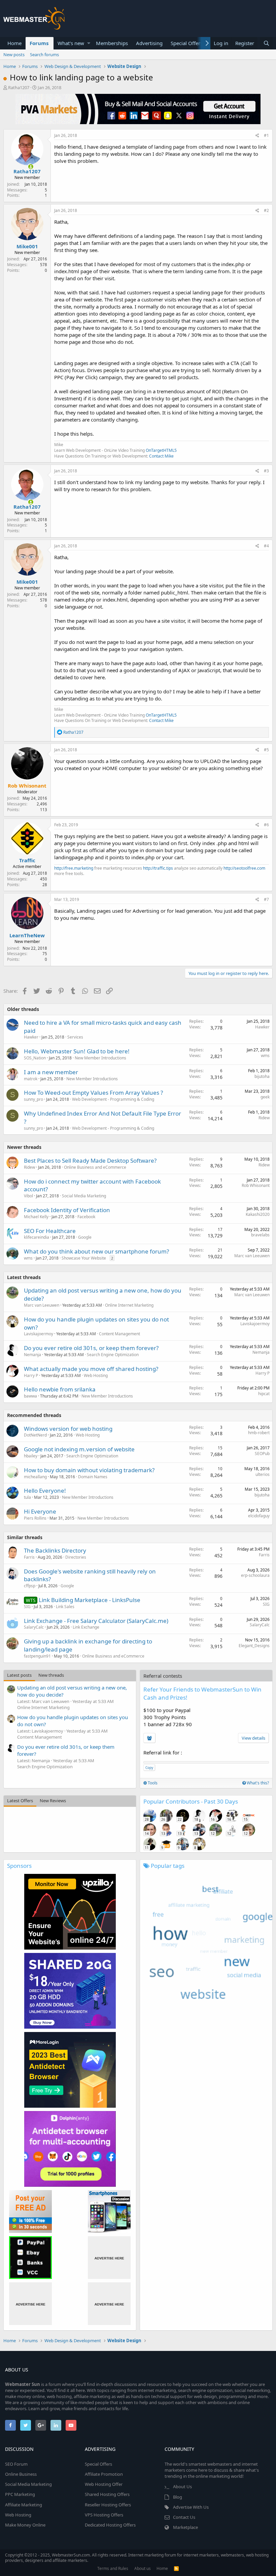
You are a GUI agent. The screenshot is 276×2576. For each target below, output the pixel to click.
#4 (266, 546)
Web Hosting (96, 1375)
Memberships (112, 43)
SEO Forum (16, 2464)
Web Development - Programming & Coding (113, 1099)
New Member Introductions (100, 1058)
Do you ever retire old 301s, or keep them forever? (91, 1348)
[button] (89, 43)
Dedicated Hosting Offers (110, 2525)
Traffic (27, 860)
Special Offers (187, 43)
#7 (266, 899)
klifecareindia (37, 1237)
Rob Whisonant (256, 1185)
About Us (182, 2487)
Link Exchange (86, 1627)
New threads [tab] (51, 1675)
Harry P (31, 1375)
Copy (149, 1768)
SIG (27, 1607)
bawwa (30, 1396)
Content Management (119, 1334)
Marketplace (185, 2527)
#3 (266, 471)
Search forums (44, 55)
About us (143, 2568)
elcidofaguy (259, 1516)
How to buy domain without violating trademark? (89, 1470)
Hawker (31, 1037)
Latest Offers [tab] (20, 1801)
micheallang (35, 1477)
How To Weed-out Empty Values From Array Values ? (93, 1093)
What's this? (257, 1783)
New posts (14, 55)
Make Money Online (25, 2525)
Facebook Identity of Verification (67, 1210)
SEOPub (262, 1454)
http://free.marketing (74, 868)
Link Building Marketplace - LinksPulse (90, 1600)
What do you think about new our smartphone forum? (96, 1251)
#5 (266, 750)
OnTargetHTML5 (161, 450)
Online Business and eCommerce (95, 1167)
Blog (178, 2497)
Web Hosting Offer (104, 2484)
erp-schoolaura (255, 1575)
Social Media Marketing (84, 1196)
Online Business (21, 2474)
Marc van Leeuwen (252, 1256)
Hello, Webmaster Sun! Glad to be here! (77, 1051)
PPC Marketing (20, 2494)
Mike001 (27, 246)
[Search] (266, 43)
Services (75, 1037)
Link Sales (65, 1607)
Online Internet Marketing (129, 1305)
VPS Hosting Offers (104, 2515)
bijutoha (262, 1076)
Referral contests (163, 1676)
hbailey (31, 1456)
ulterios (263, 1474)
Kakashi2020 (258, 1214)
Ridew (264, 1118)
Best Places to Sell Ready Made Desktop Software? (90, 1160)
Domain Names (93, 1477)
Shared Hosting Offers (107, 2494)
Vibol (28, 1196)
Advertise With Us (191, 2507)
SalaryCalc (34, 1627)
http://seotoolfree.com (244, 868)
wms (265, 1056)
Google (85, 1237)
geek (265, 1097)
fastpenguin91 (37, 1656)
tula (27, 1497)
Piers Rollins (35, 1518)
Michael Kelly (36, 1217)
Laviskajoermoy (39, 1334)
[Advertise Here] (109, 2258)
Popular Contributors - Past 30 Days (191, 1801)
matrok (31, 1079)
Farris (29, 1557)
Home (14, 43)
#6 (266, 825)
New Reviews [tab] (53, 1801)
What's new (71, 43)
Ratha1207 (19, 87)
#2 (266, 210)
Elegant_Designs (254, 1646)
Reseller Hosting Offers (108, 2505)
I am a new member (51, 1072)
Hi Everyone (40, 1511)
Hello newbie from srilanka (60, 1389)
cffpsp (30, 1586)
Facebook (86, 1217)
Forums (39, 43)
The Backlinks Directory (55, 1550)
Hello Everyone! (45, 1491)
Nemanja (32, 1355)
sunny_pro (33, 1099)
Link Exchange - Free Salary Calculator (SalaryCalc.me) (96, 1621)
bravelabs (260, 1235)
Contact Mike (161, 456)
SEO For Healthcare (50, 1231)
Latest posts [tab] (19, 1675)
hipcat (264, 1394)
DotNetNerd (35, 1435)
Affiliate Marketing (24, 2505)
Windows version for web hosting (68, 1429)
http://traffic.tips (158, 868)
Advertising (149, 43)
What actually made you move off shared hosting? (91, 1369)
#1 (266, 135)
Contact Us (184, 2517)
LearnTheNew (27, 935)
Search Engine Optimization (113, 1355)
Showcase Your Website (84, 1258)
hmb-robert (259, 1433)
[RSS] (176, 2568)
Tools (152, 1783)
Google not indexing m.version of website (79, 1449)
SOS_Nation (35, 1058)
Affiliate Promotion (104, 2474)
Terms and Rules (113, 2568)
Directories (76, 1557)
